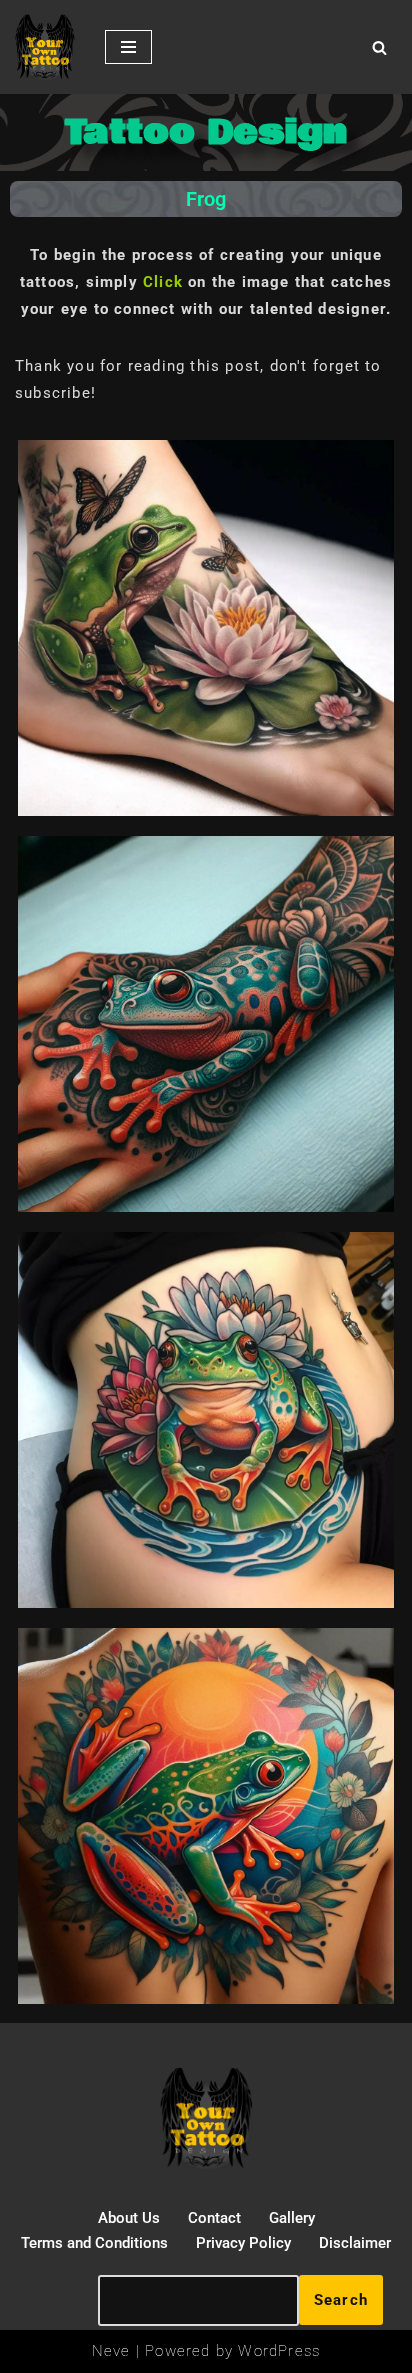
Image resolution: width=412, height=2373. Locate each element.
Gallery (292, 2218)
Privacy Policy (243, 2243)
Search (341, 2300)
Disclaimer (355, 2243)
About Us (129, 2218)
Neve (111, 2351)
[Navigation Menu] (128, 47)
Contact (214, 2218)
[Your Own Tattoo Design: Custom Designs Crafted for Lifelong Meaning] (45, 47)
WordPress (279, 2351)
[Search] (379, 47)
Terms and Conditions (94, 2243)
